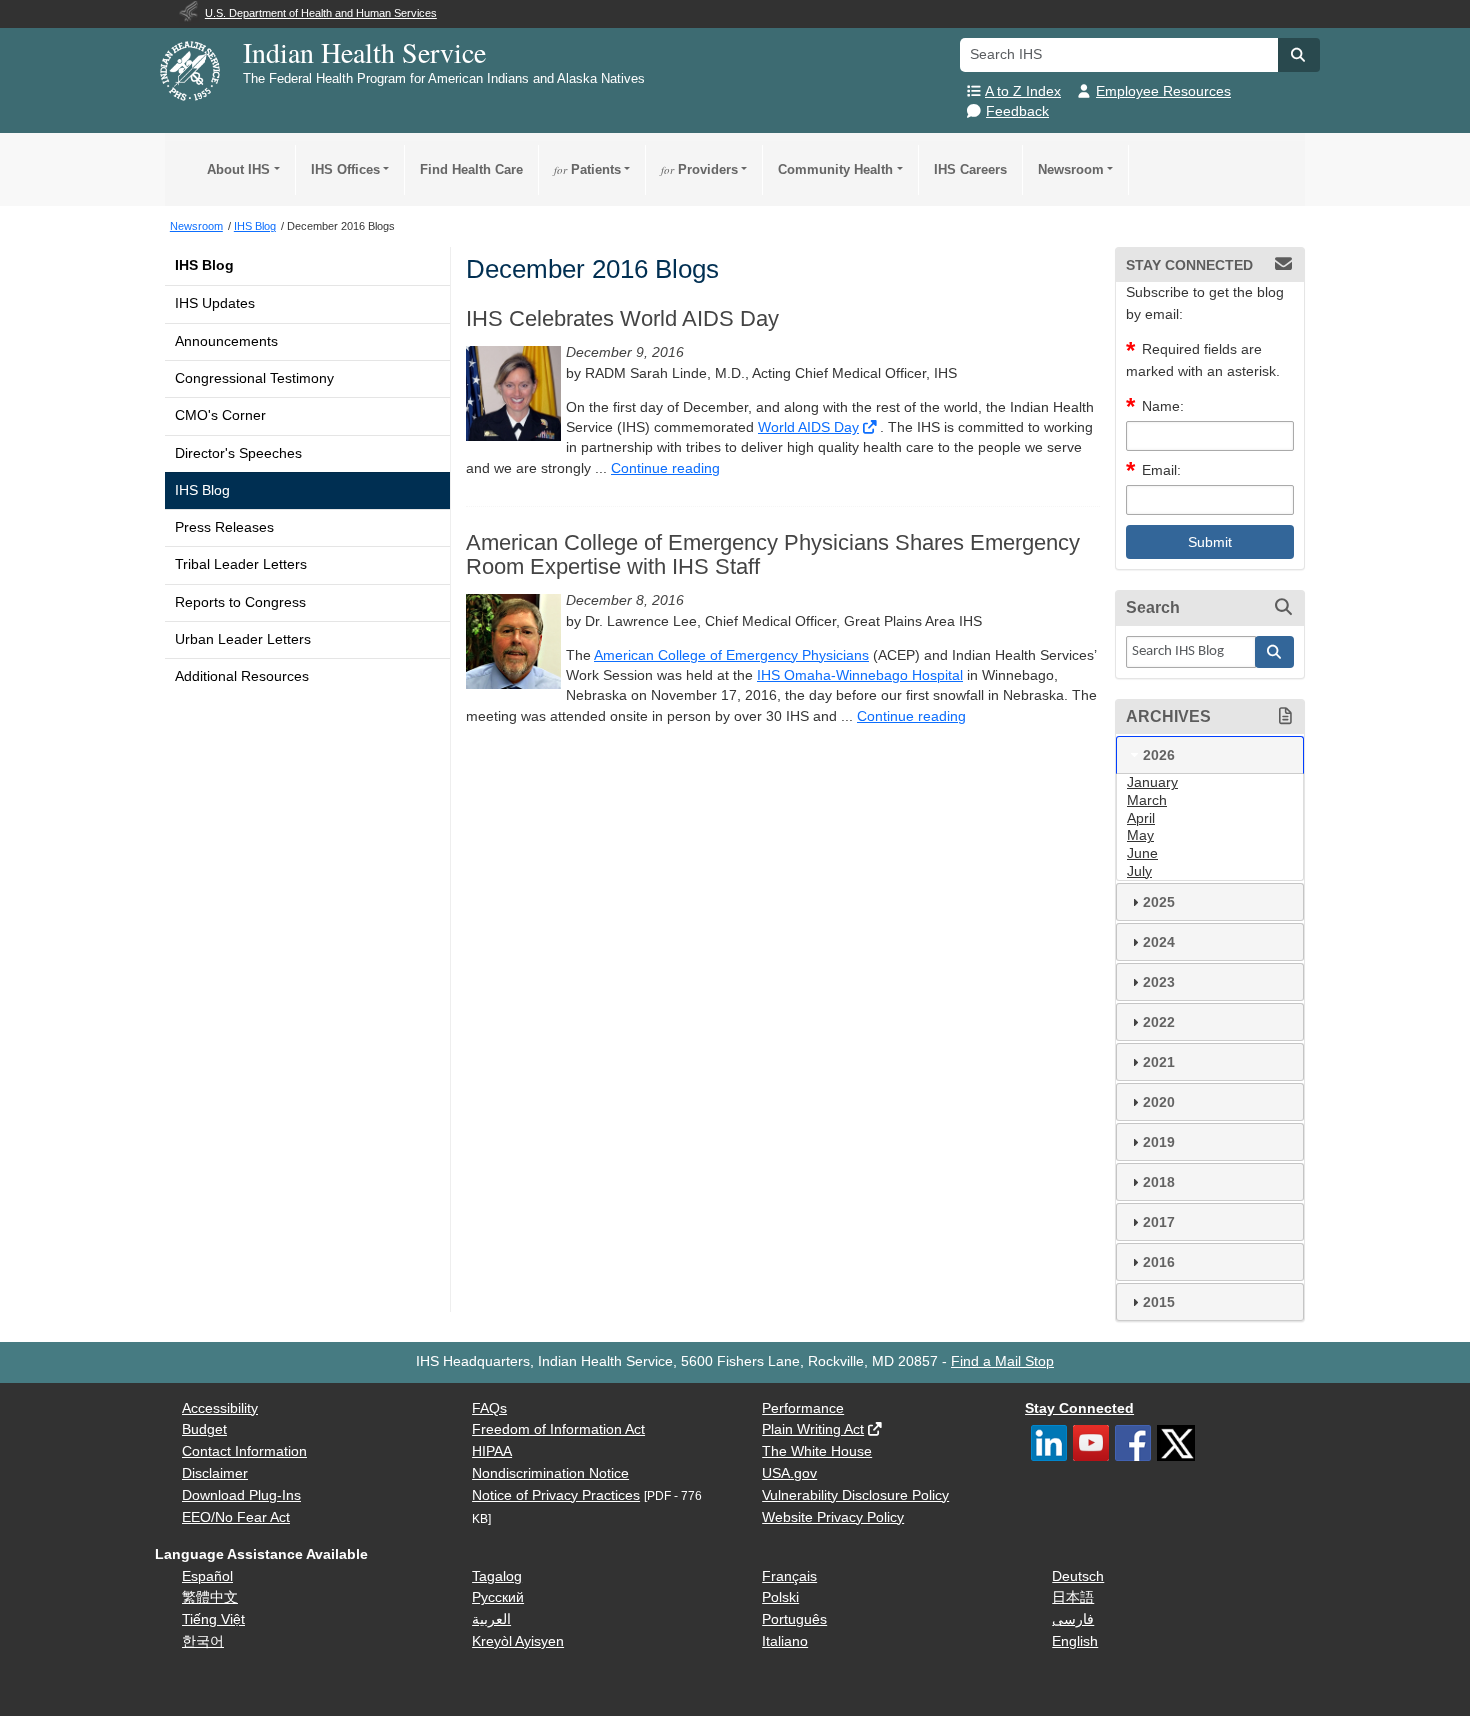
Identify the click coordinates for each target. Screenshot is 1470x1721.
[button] (1299, 55)
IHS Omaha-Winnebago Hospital (860, 675)
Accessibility (220, 1408)
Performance (803, 1408)
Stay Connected (1079, 1408)
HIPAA (492, 1451)
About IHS (238, 169)
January (1152, 782)
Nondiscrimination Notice (550, 1473)
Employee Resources (1163, 91)
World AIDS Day (808, 427)
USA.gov (789, 1473)
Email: (1161, 470)
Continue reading (665, 468)
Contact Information (244, 1451)
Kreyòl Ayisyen (518, 1641)
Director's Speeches (238, 453)
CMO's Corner (220, 415)
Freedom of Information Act (558, 1429)
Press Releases (224, 527)
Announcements (226, 341)
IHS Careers (970, 169)
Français (789, 1576)
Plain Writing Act (813, 1429)
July (1139, 871)
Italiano (785, 1641)
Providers (699, 169)
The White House (817, 1451)
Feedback (1017, 111)
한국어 (203, 1641)
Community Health (835, 169)
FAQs (489, 1408)
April (1141, 818)
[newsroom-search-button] (1275, 652)
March (1147, 800)
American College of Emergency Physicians (731, 655)
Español (207, 1576)
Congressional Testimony (254, 378)
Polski (780, 1597)
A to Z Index (1023, 91)
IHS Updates (215, 303)
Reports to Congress (240, 602)
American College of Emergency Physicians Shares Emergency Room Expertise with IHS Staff (773, 555)
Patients (587, 169)
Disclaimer (215, 1473)
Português (794, 1619)
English (1075, 1641)
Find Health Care (471, 169)
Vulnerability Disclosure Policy (855, 1495)
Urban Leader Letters (243, 639)
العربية (491, 1619)
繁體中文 (210, 1597)
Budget (204, 1429)
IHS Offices (345, 169)
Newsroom (1071, 169)
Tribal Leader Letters (241, 564)
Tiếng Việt (213, 1619)
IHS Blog (204, 265)
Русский (498, 1597)
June (1142, 853)
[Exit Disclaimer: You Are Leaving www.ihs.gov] (871, 427)
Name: (1163, 406)
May (1140, 835)
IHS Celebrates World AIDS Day (622, 319)
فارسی (1073, 1619)
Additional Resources (242, 676)
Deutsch (1078, 1576)
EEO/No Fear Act (236, 1517)
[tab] (1210, 755)
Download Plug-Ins (241, 1495)
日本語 (1073, 1597)
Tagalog (497, 1576)
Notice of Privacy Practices (556, 1495)
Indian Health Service (364, 52)
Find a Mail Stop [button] (1002, 1361)
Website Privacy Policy (833, 1517)
